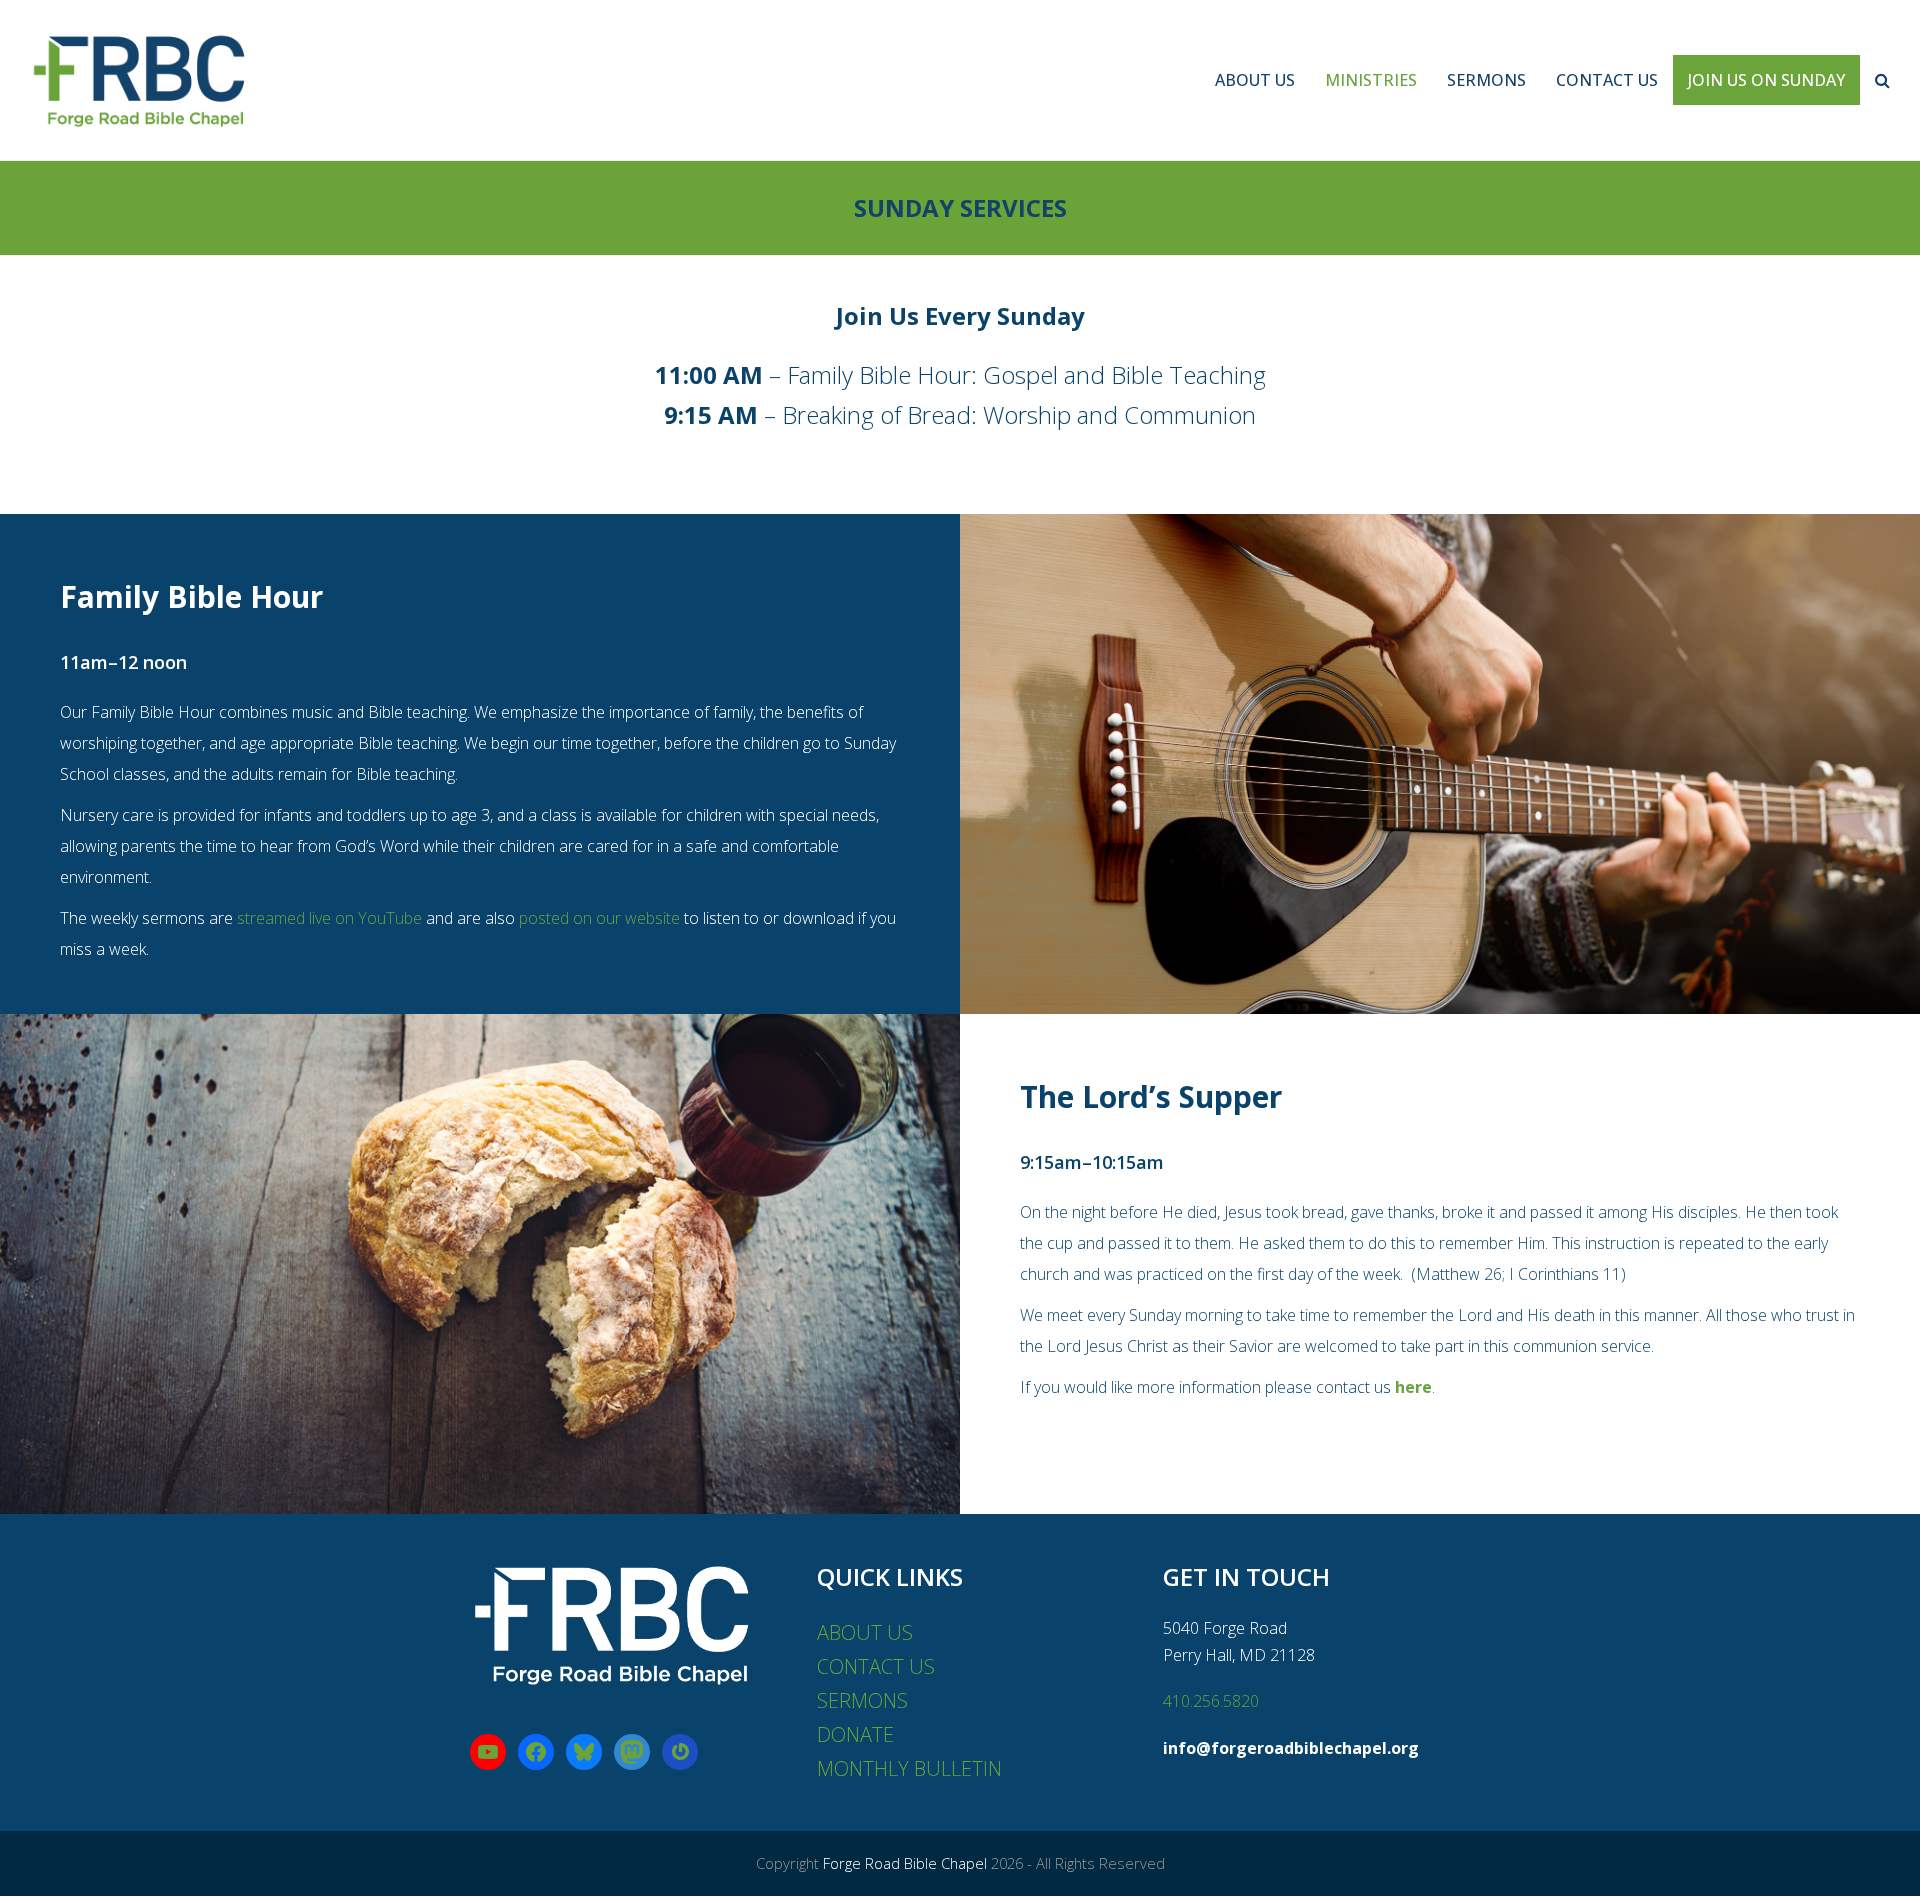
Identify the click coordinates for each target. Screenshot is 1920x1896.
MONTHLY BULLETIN (909, 1768)
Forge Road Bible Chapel (905, 1863)
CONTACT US (876, 1666)
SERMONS (862, 1700)
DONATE (855, 1734)
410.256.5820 (1211, 1701)
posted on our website (599, 918)
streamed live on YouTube (329, 918)
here (1413, 1387)
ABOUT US (865, 1632)
